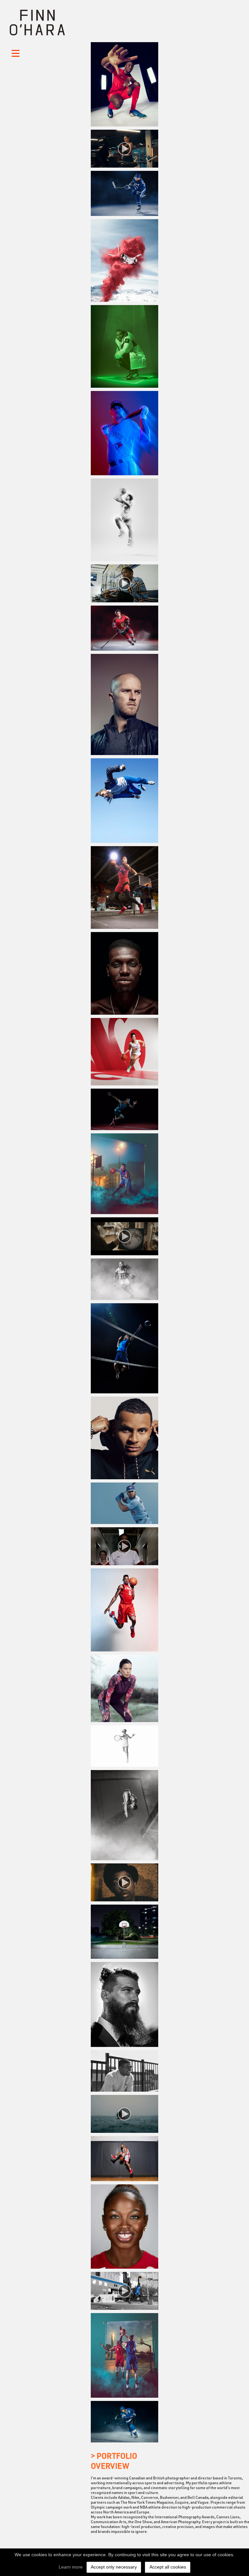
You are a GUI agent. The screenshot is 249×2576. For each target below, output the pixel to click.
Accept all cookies (168, 2567)
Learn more (71, 2567)
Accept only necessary (114, 2567)
